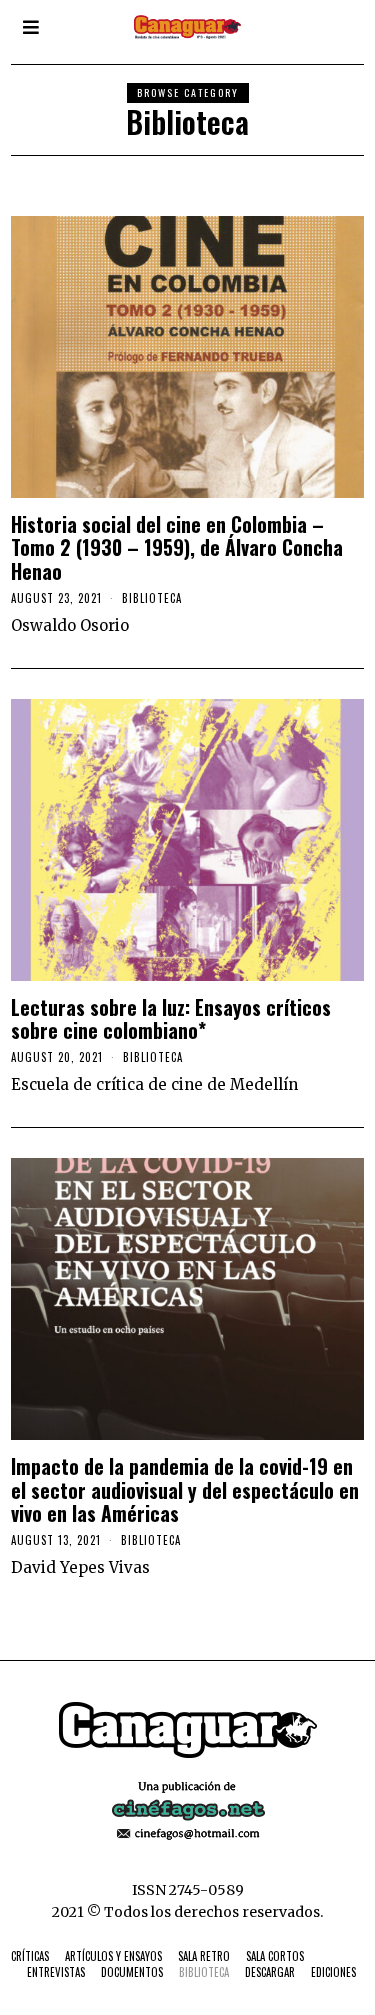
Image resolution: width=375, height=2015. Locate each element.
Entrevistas (56, 1972)
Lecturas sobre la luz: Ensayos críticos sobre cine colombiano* (171, 1019)
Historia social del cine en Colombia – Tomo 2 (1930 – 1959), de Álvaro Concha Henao (177, 548)
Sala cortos (275, 1956)
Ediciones (333, 1972)
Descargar (270, 1972)
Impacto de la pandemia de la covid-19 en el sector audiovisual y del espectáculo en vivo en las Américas (185, 1490)
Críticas (30, 1956)
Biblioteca (152, 598)
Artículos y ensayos (113, 1956)
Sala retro (204, 1956)
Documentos (132, 1972)
